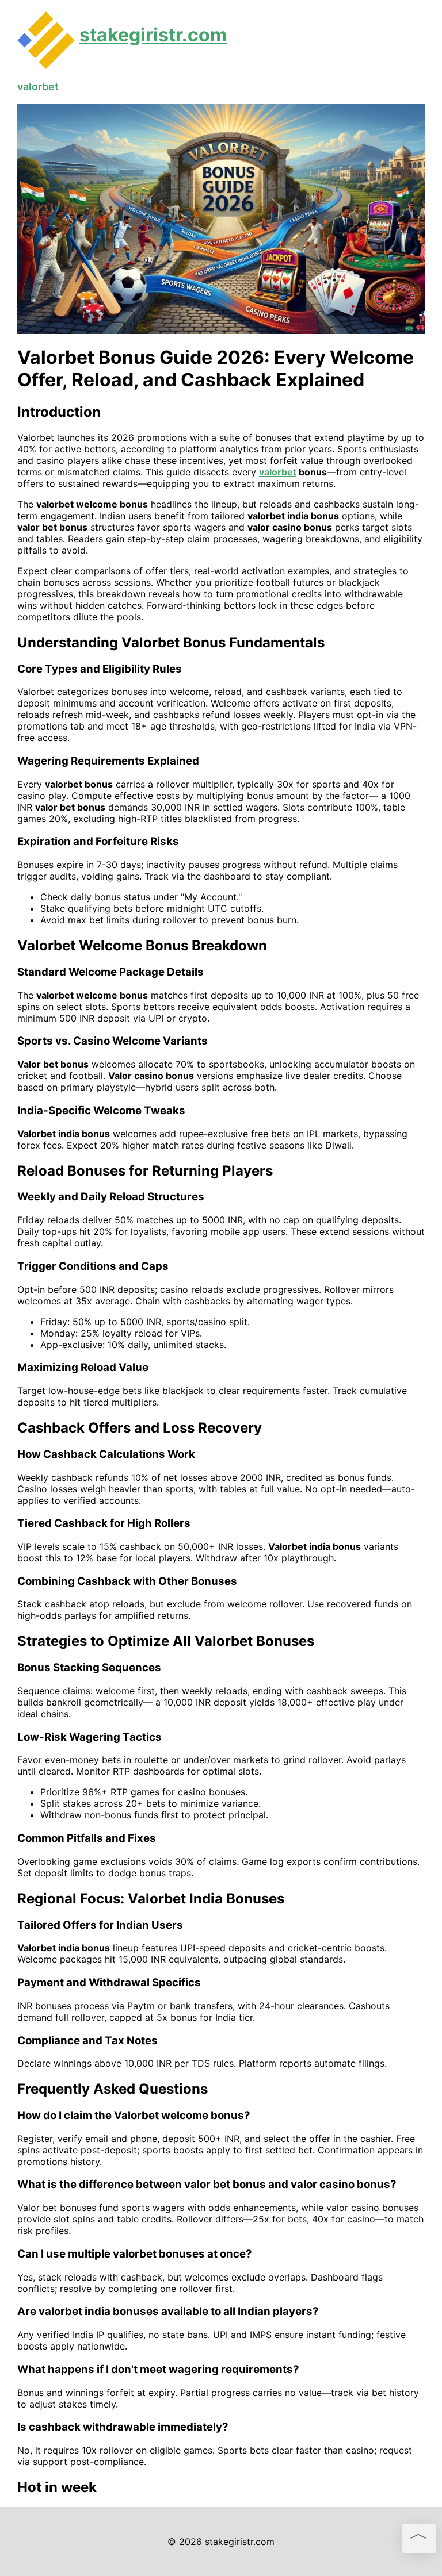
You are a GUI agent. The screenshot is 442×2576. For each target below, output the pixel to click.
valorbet (38, 87)
